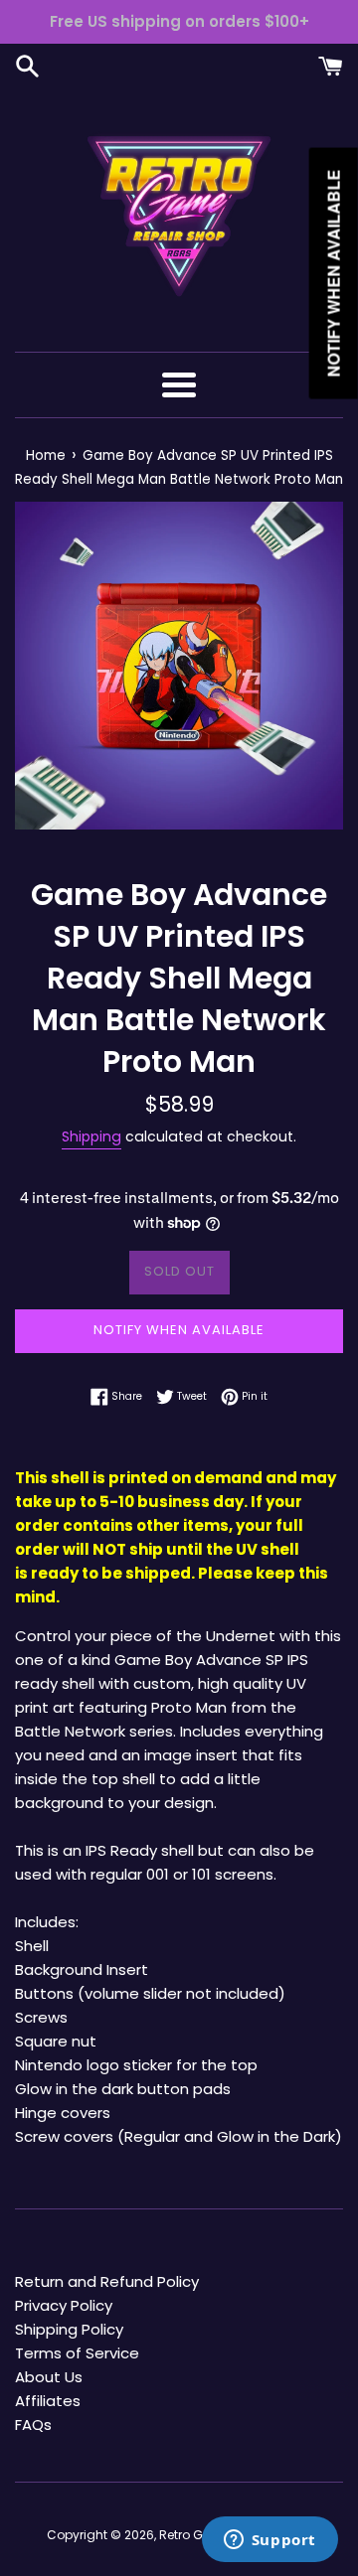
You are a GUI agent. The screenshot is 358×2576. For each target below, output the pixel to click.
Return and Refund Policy (107, 2281)
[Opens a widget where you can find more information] (269, 2541)
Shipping (91, 1136)
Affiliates (48, 2401)
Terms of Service (77, 2353)
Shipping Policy (69, 2329)
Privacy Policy (64, 2305)
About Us (49, 2377)
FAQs (33, 2424)
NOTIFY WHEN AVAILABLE (179, 1330)
